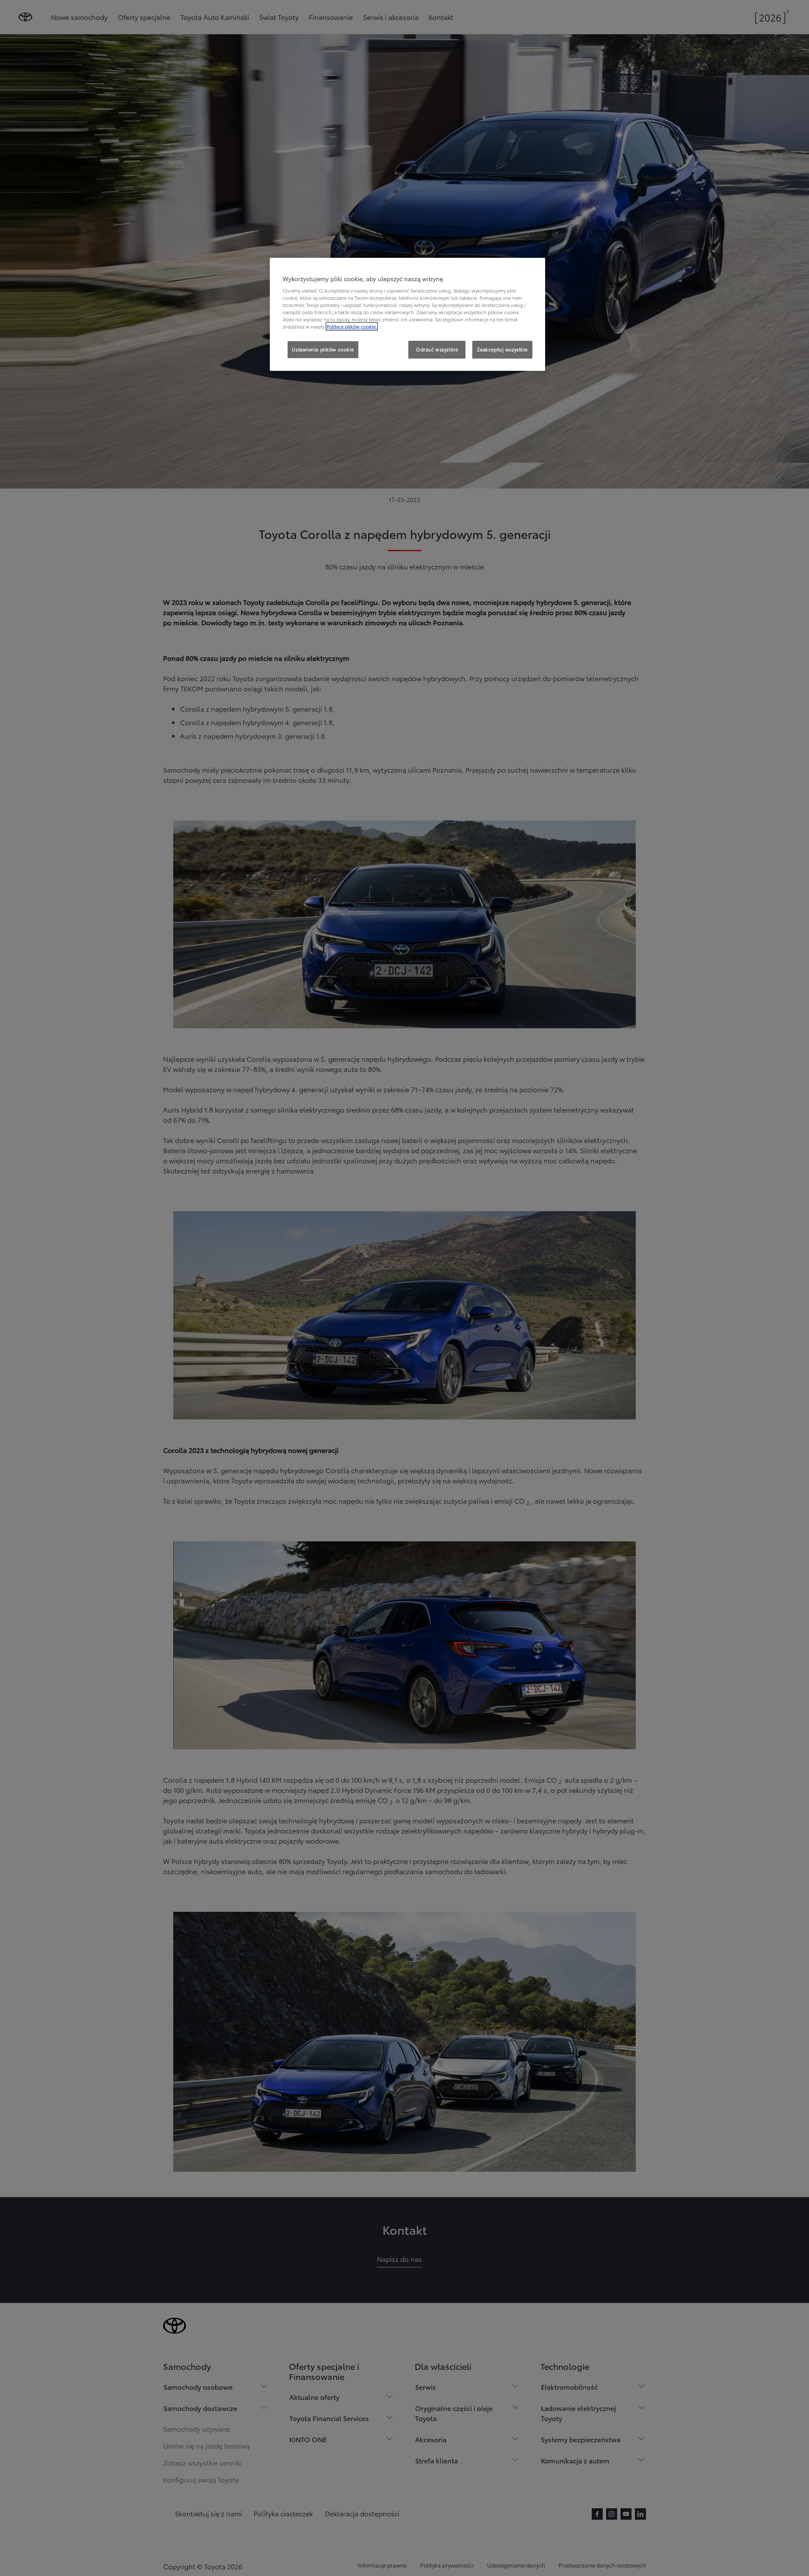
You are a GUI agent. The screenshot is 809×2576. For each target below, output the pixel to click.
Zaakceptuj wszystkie (502, 349)
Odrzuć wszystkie (437, 349)
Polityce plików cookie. (352, 326)
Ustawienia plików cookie (323, 349)
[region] (407, 315)
